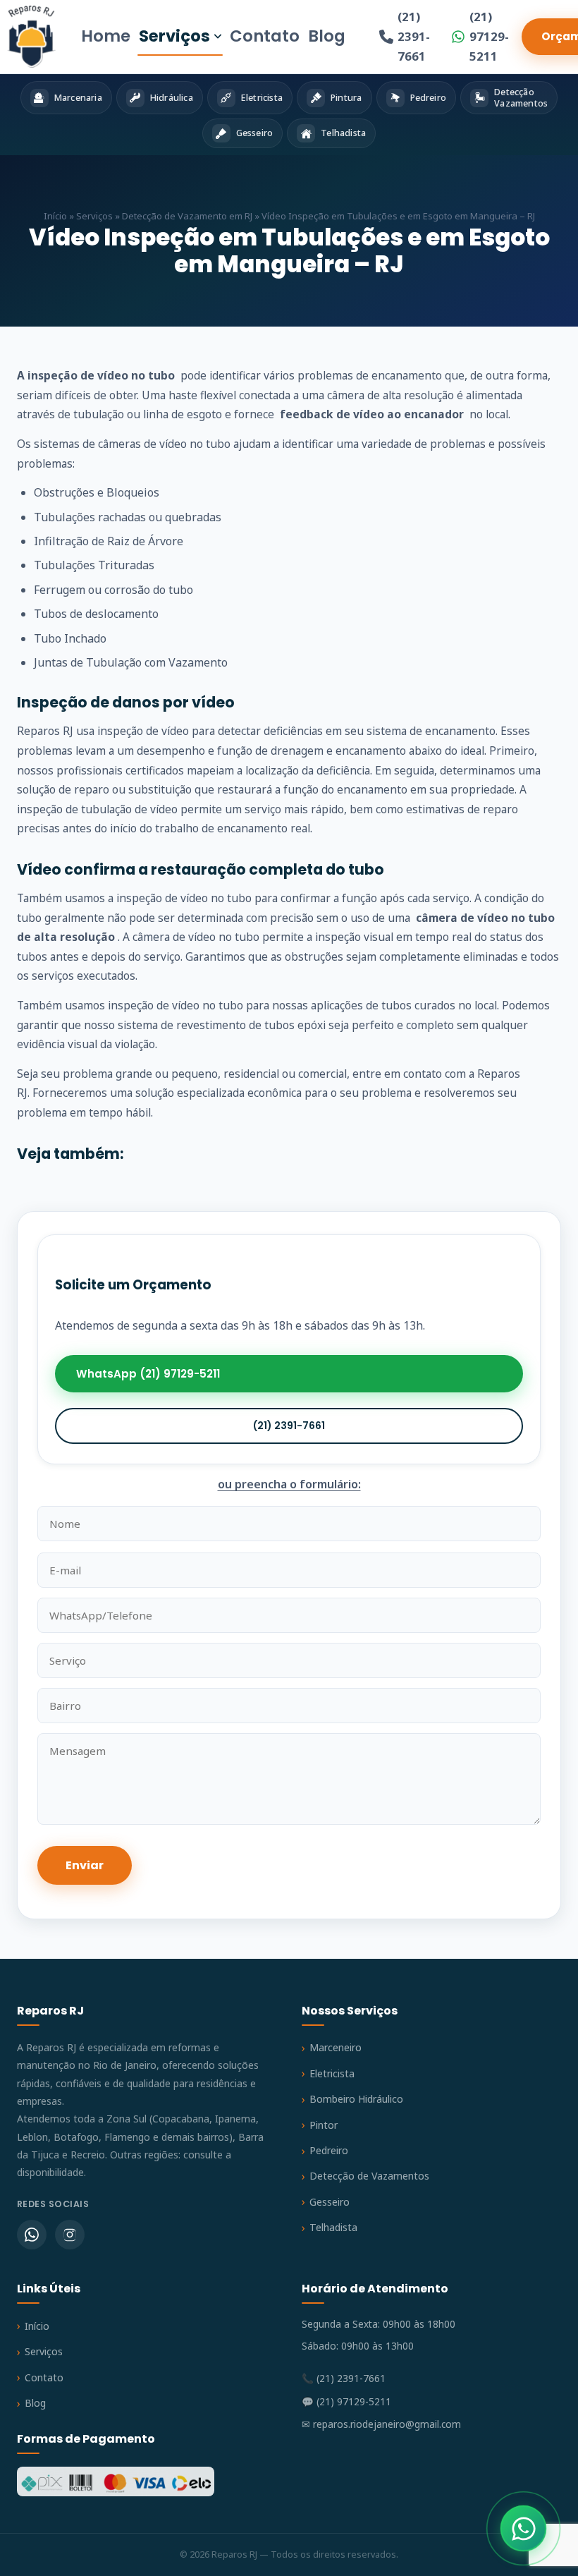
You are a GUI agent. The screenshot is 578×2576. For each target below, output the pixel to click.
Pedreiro (329, 2150)
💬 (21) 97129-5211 (346, 2401)
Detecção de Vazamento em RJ (187, 216)
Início (55, 216)
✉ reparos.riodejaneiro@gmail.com (381, 2424)
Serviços (174, 36)
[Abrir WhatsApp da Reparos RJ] (523, 2528)
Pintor (324, 2125)
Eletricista (332, 2073)
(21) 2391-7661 (414, 36)
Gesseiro (330, 2202)
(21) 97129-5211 (489, 36)
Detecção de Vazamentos (369, 2176)
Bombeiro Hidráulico (356, 2099)
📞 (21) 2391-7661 (344, 2378)
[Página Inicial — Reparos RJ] (31, 37)
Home (106, 36)
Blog (327, 36)
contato (423, 1074)
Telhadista (333, 2227)
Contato (265, 36)
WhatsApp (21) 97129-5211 (148, 1374)
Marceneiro (336, 2047)
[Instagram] (70, 2235)
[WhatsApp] (32, 2235)
